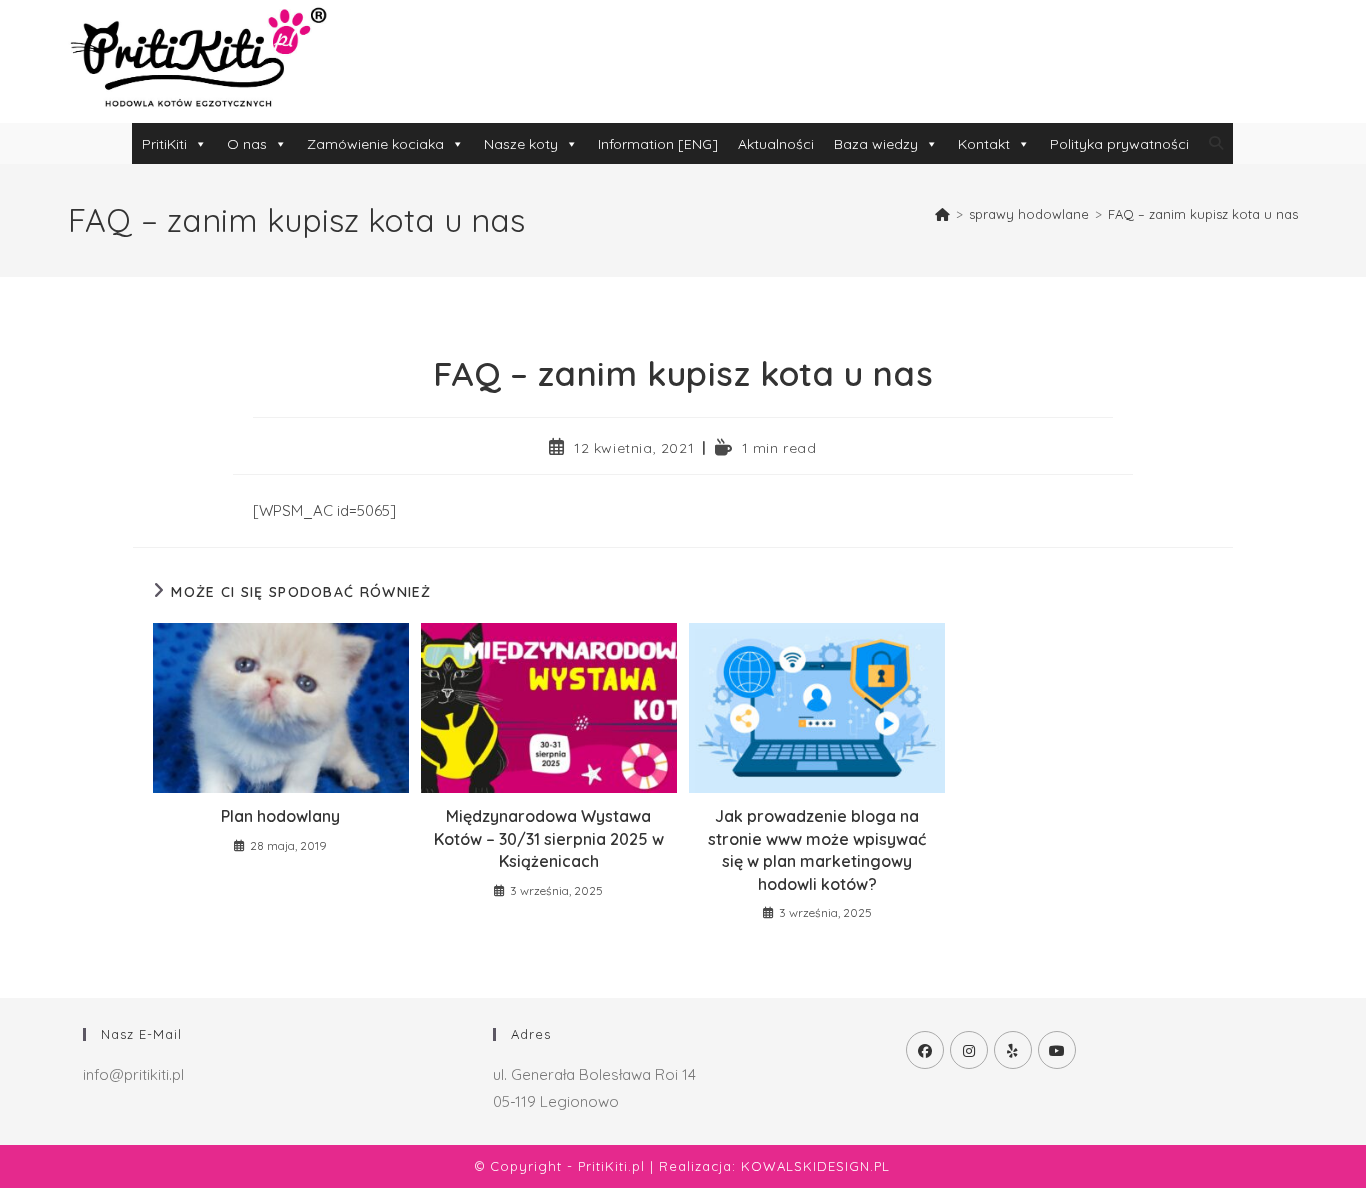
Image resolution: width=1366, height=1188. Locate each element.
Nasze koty (521, 144)
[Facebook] (925, 1050)
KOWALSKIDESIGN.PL (815, 1166)
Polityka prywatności (1119, 144)
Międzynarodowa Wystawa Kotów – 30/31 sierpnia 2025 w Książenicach (549, 838)
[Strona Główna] (942, 214)
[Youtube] (1057, 1050)
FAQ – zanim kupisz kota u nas (1203, 214)
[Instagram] (969, 1050)
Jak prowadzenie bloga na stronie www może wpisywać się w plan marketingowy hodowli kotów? (817, 849)
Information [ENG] (658, 144)
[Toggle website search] (1216, 143)
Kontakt (984, 144)
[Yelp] (1013, 1050)
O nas (247, 144)
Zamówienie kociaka (375, 144)
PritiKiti (164, 144)
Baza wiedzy (876, 144)
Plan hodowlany (280, 816)
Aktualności (776, 144)
